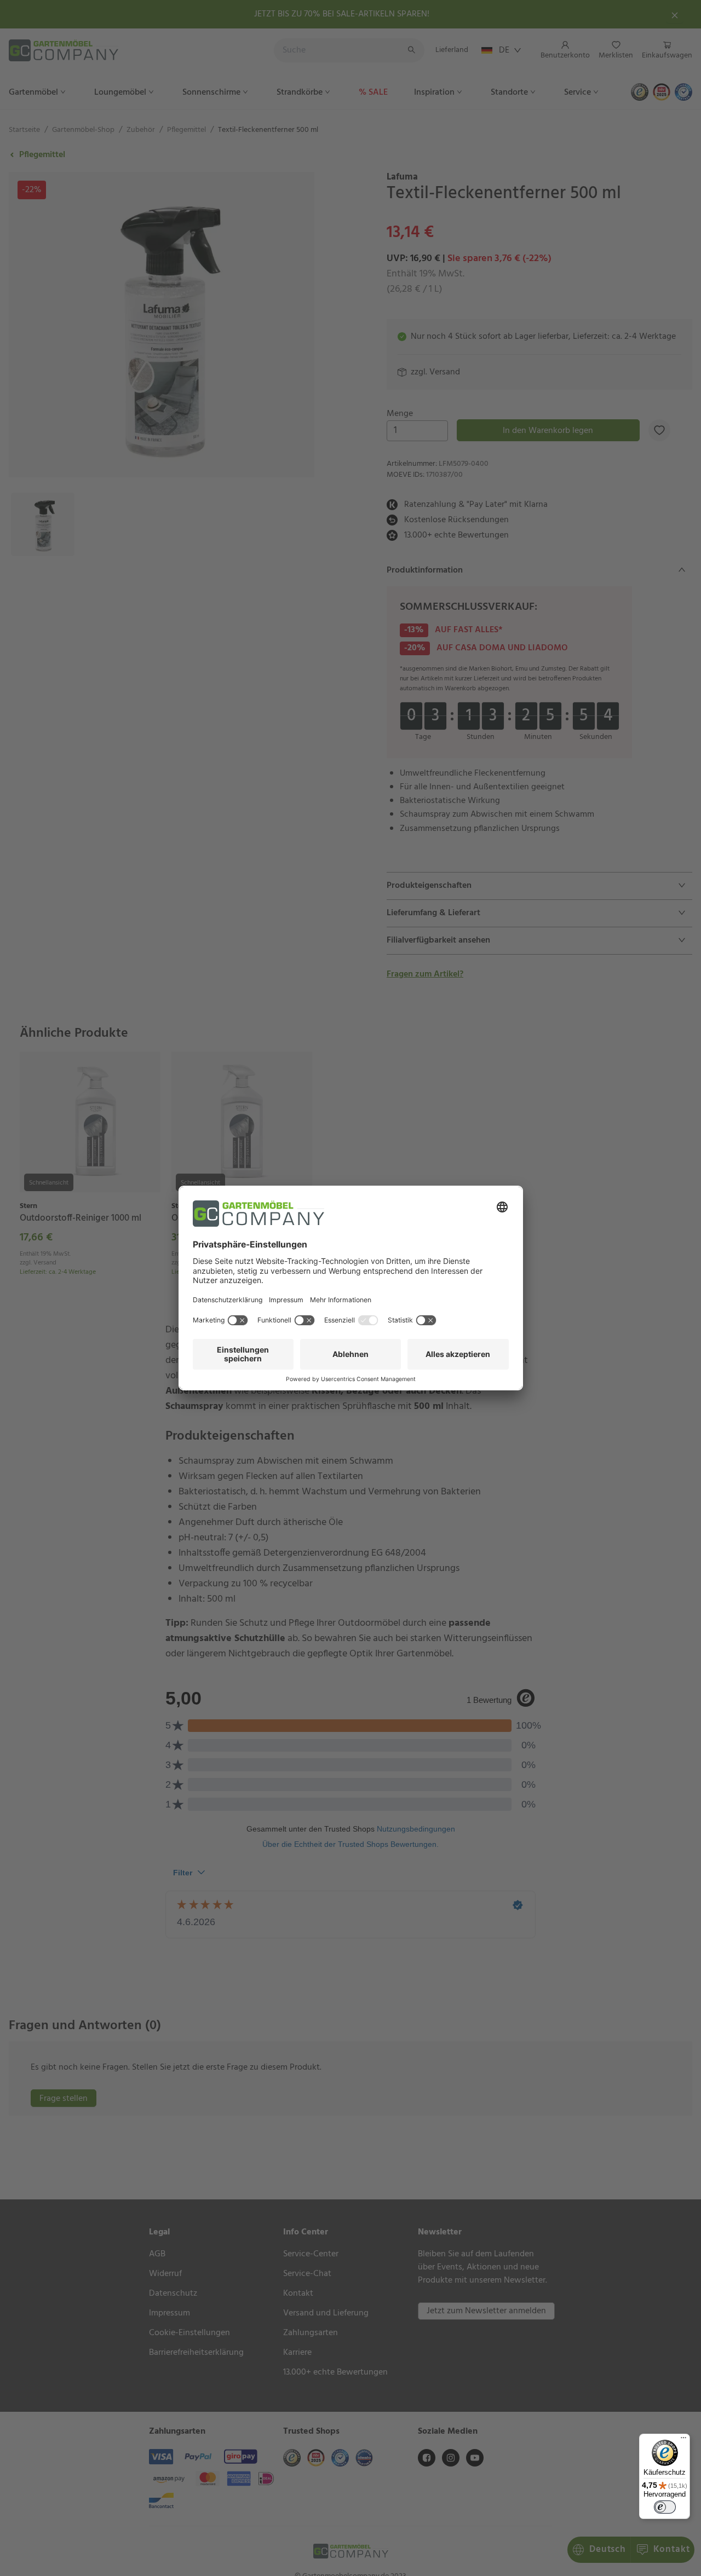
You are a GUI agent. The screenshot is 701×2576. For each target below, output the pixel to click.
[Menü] (683, 2440)
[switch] (665, 2507)
